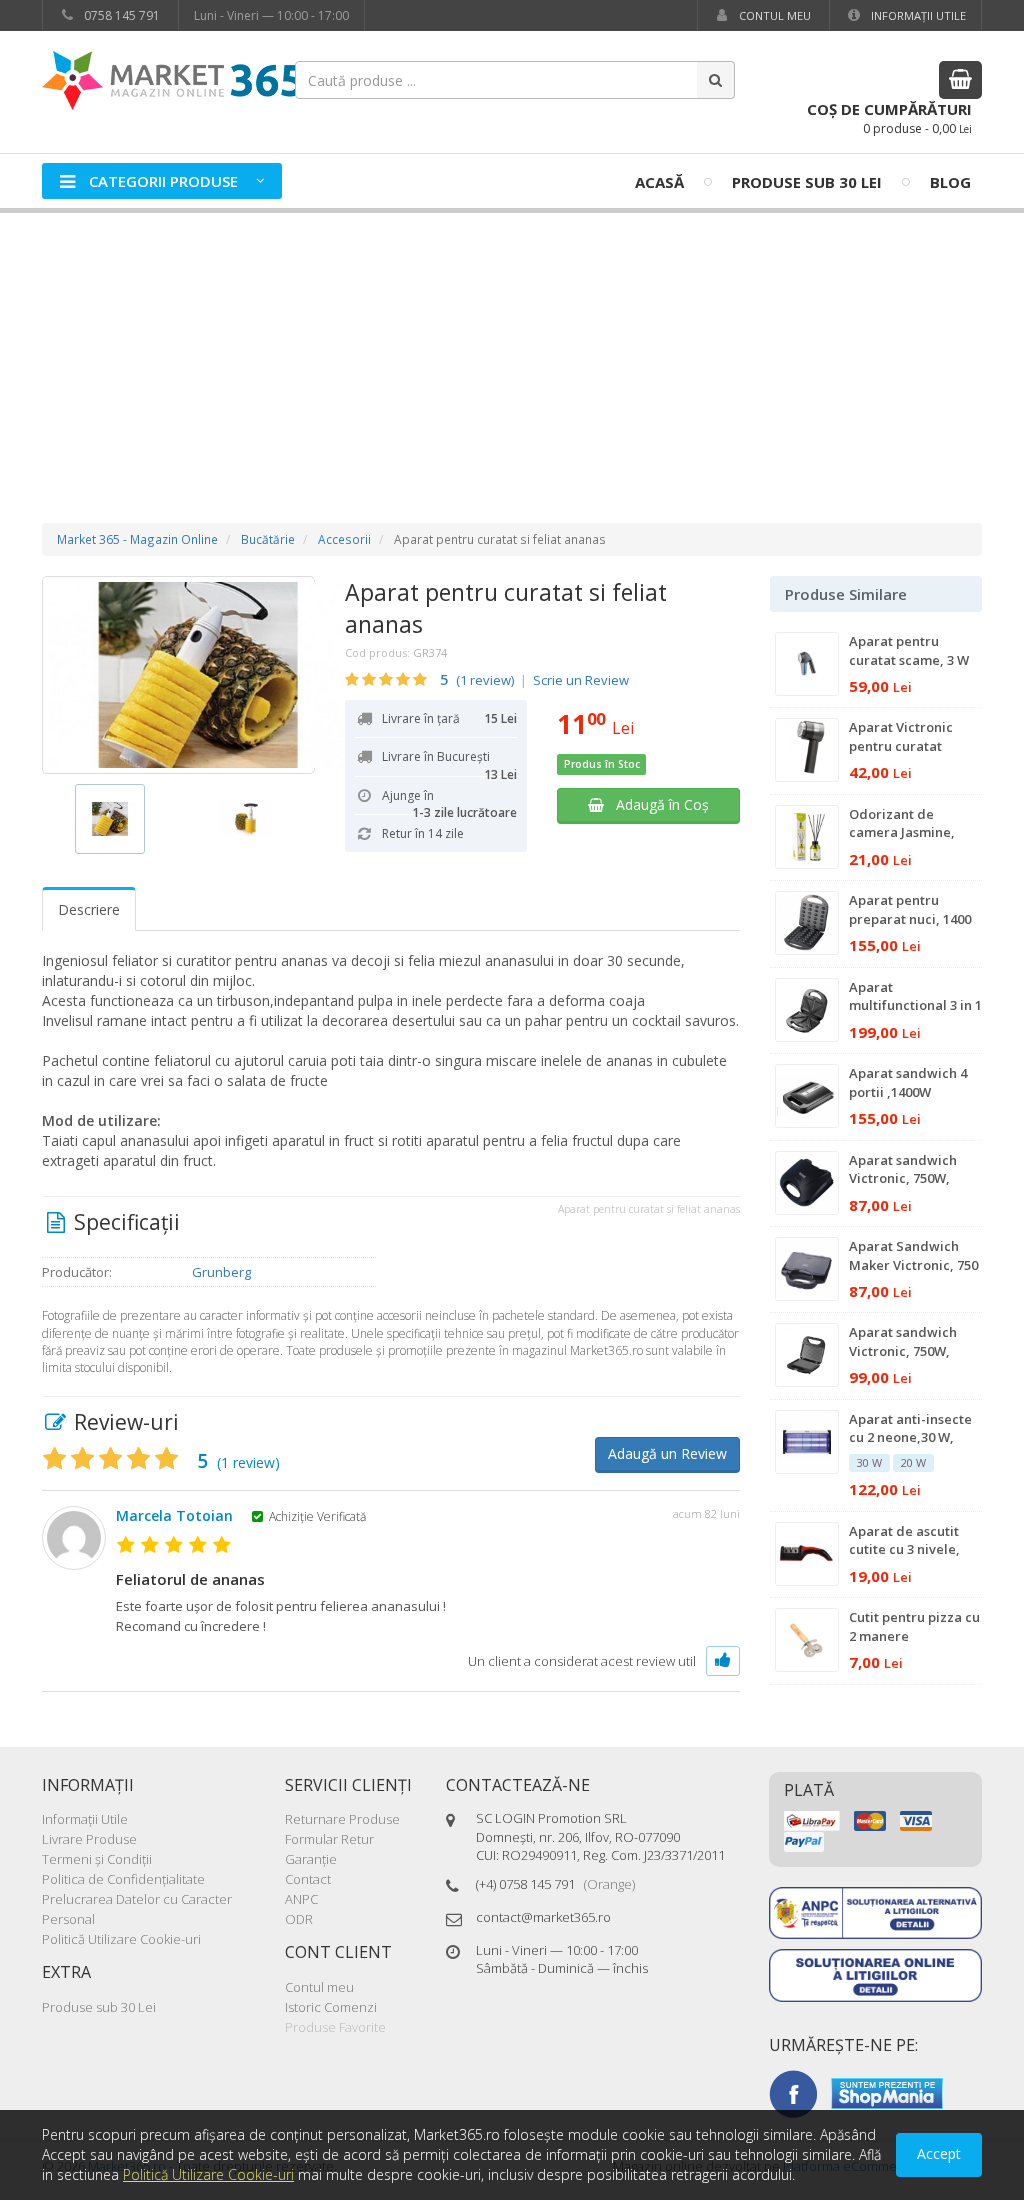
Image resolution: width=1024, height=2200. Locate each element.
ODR (299, 1919)
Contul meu (773, 15)
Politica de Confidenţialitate (123, 1879)
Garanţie (311, 1859)
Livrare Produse (89, 1839)
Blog (950, 182)
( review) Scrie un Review (534, 680)
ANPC (301, 1899)
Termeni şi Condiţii (97, 1859)
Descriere (89, 909)
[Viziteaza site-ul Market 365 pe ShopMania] (887, 2092)
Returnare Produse (342, 1819)
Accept (939, 2153)
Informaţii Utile (917, 15)
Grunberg (221, 1272)
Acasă (659, 182)
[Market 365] (172, 79)
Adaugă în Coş (656, 804)
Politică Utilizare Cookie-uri (121, 1939)
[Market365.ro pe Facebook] (793, 2092)
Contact (308, 1879)
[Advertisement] (512, 348)
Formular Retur (329, 1839)
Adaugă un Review (667, 1453)
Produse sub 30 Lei (807, 182)
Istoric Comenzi (331, 2007)
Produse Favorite (335, 2027)
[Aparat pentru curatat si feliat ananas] (178, 675)
